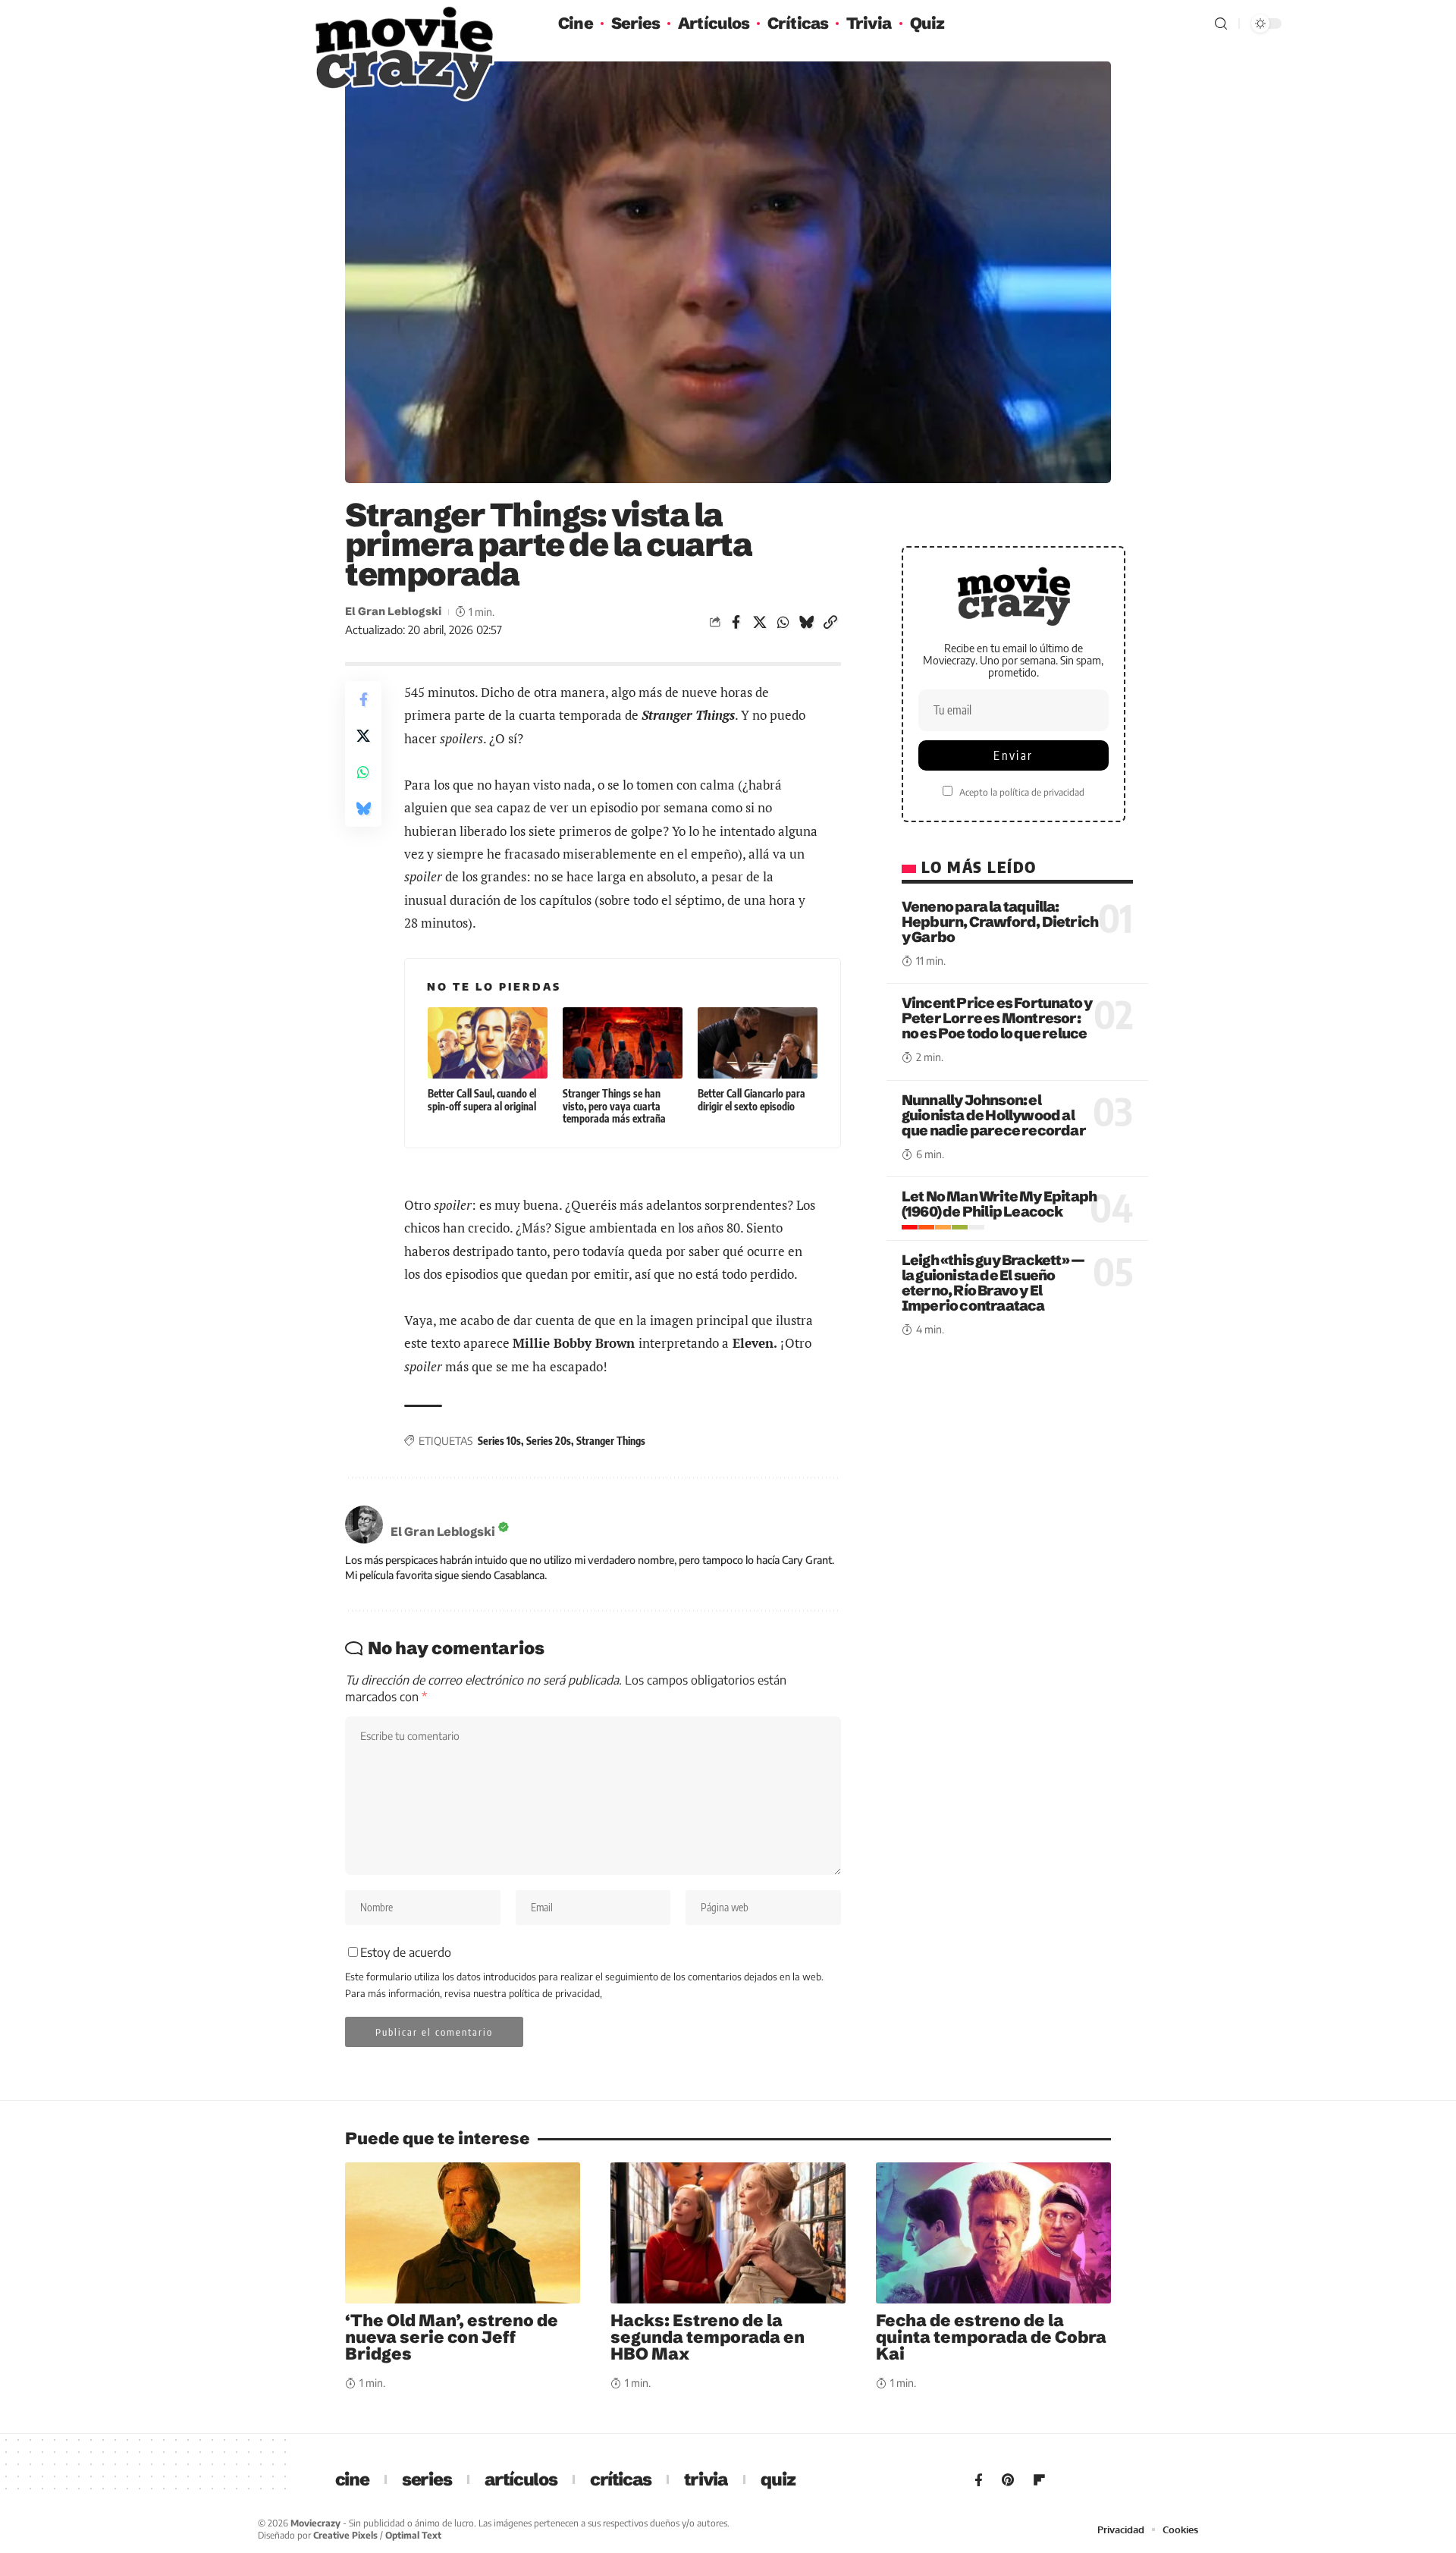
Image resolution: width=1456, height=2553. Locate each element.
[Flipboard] (1039, 2480)
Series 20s (549, 1441)
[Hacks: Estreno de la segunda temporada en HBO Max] (728, 2233)
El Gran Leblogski (393, 611)
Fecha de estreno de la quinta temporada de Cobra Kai (991, 2337)
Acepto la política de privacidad (1022, 792)
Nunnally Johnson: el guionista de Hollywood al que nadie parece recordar (994, 1115)
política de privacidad (554, 1993)
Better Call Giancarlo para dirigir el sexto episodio (752, 1099)
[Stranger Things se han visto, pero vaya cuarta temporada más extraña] (623, 1043)
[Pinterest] (1008, 2480)
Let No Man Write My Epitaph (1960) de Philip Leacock (999, 1204)
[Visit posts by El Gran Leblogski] (364, 1525)
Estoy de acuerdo (406, 1952)
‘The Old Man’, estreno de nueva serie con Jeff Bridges (452, 2337)
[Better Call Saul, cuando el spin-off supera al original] (488, 1043)
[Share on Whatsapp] (783, 622)
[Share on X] (760, 622)
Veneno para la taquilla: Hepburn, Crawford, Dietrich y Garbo (1000, 922)
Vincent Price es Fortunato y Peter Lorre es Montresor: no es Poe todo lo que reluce (997, 1019)
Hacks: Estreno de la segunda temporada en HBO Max (708, 2337)
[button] (1221, 24)
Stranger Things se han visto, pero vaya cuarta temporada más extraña (614, 1105)
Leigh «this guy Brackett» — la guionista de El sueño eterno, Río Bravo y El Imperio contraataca (993, 1283)
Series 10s (499, 1441)
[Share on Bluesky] (807, 622)
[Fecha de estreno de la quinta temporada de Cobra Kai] (993, 2233)
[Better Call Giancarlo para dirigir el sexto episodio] (758, 1043)
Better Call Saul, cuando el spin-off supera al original (482, 1099)
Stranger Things (611, 1441)
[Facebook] (979, 2480)
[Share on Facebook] (736, 622)
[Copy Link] (830, 622)
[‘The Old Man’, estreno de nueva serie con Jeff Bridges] (463, 2233)
